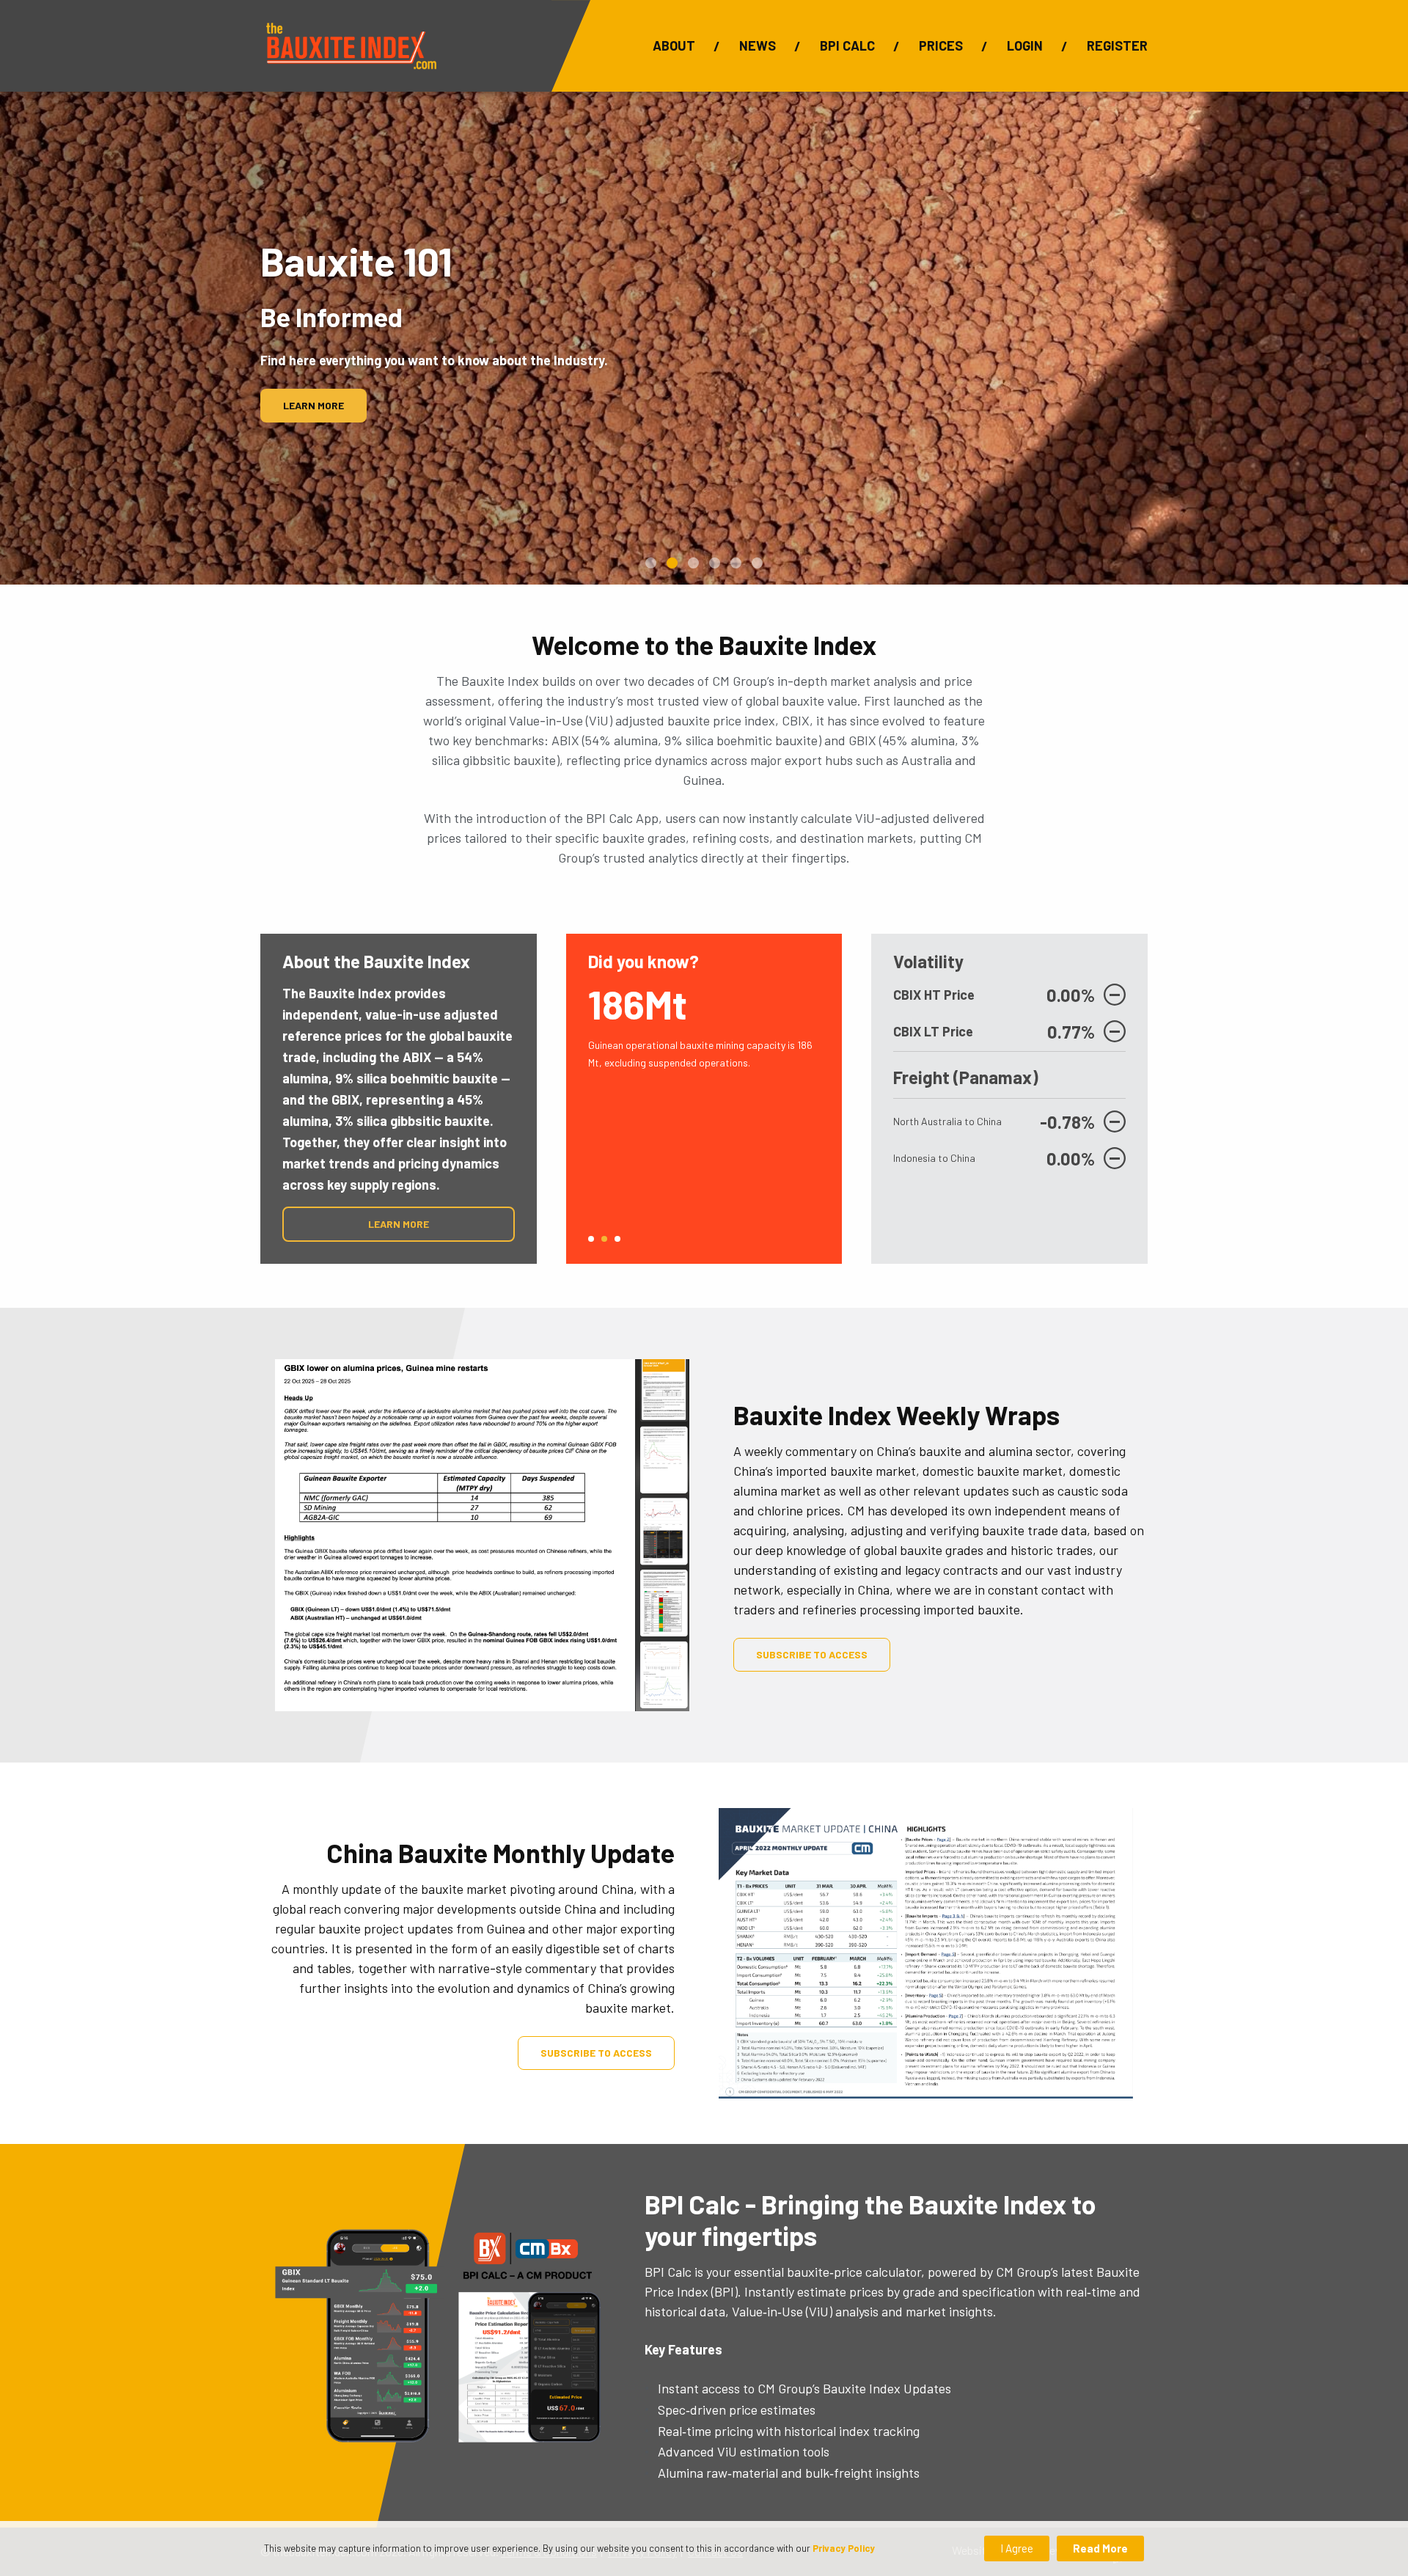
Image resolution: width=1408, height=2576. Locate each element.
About (674, 45)
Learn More (313, 405)
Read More (1100, 2548)
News (758, 45)
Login (1025, 45)
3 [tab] (617, 1239)
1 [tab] (591, 1239)
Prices (941, 45)
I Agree (1017, 2548)
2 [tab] (604, 1239)
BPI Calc (847, 45)
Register (1117, 45)
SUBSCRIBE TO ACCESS (812, 1654)
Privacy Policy (844, 2548)
